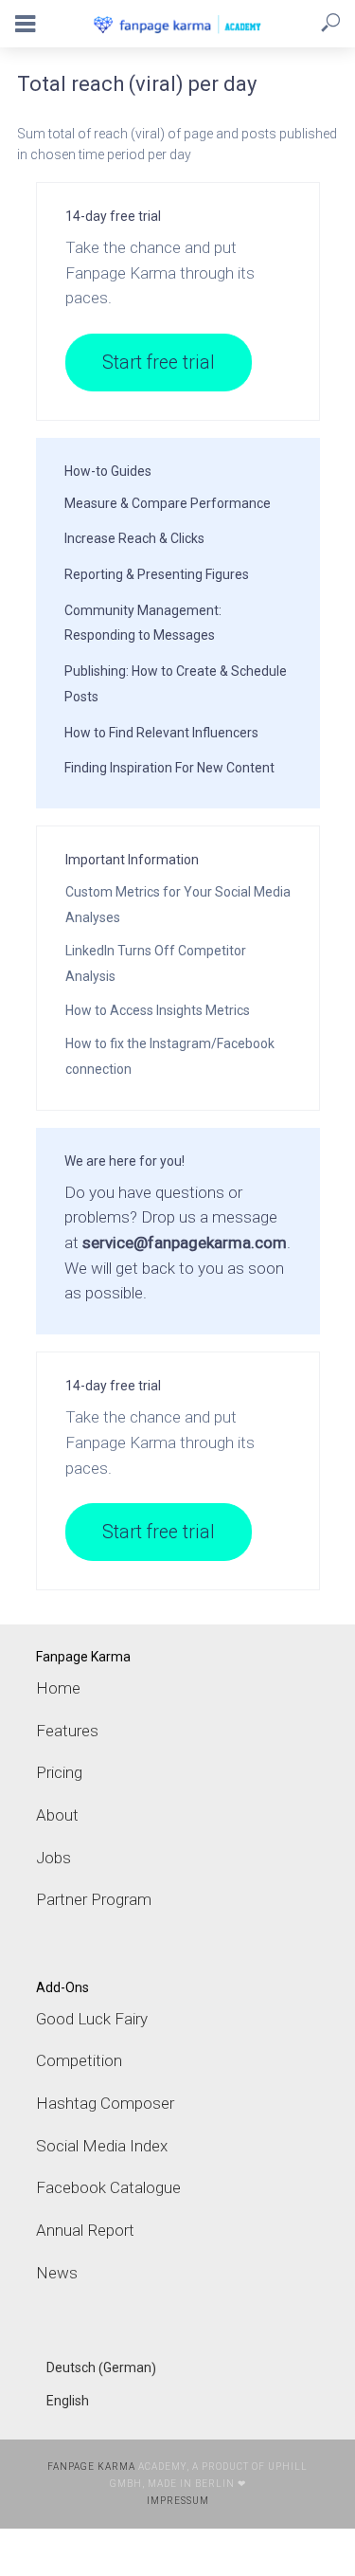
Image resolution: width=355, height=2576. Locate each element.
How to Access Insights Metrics (158, 1010)
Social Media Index (102, 2146)
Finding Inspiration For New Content (169, 768)
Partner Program (94, 1899)
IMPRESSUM (178, 2501)
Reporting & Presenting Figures (157, 574)
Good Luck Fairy (92, 2019)
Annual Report (85, 2230)
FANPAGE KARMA (91, 2467)
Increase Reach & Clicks (134, 538)
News (57, 2273)
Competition (79, 2060)
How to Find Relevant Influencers (161, 733)
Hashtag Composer (105, 2103)
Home (58, 1688)
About (57, 1815)
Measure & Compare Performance (168, 503)
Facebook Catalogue (108, 2187)
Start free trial (159, 363)
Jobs (53, 1858)
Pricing (59, 1772)
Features (67, 1731)
